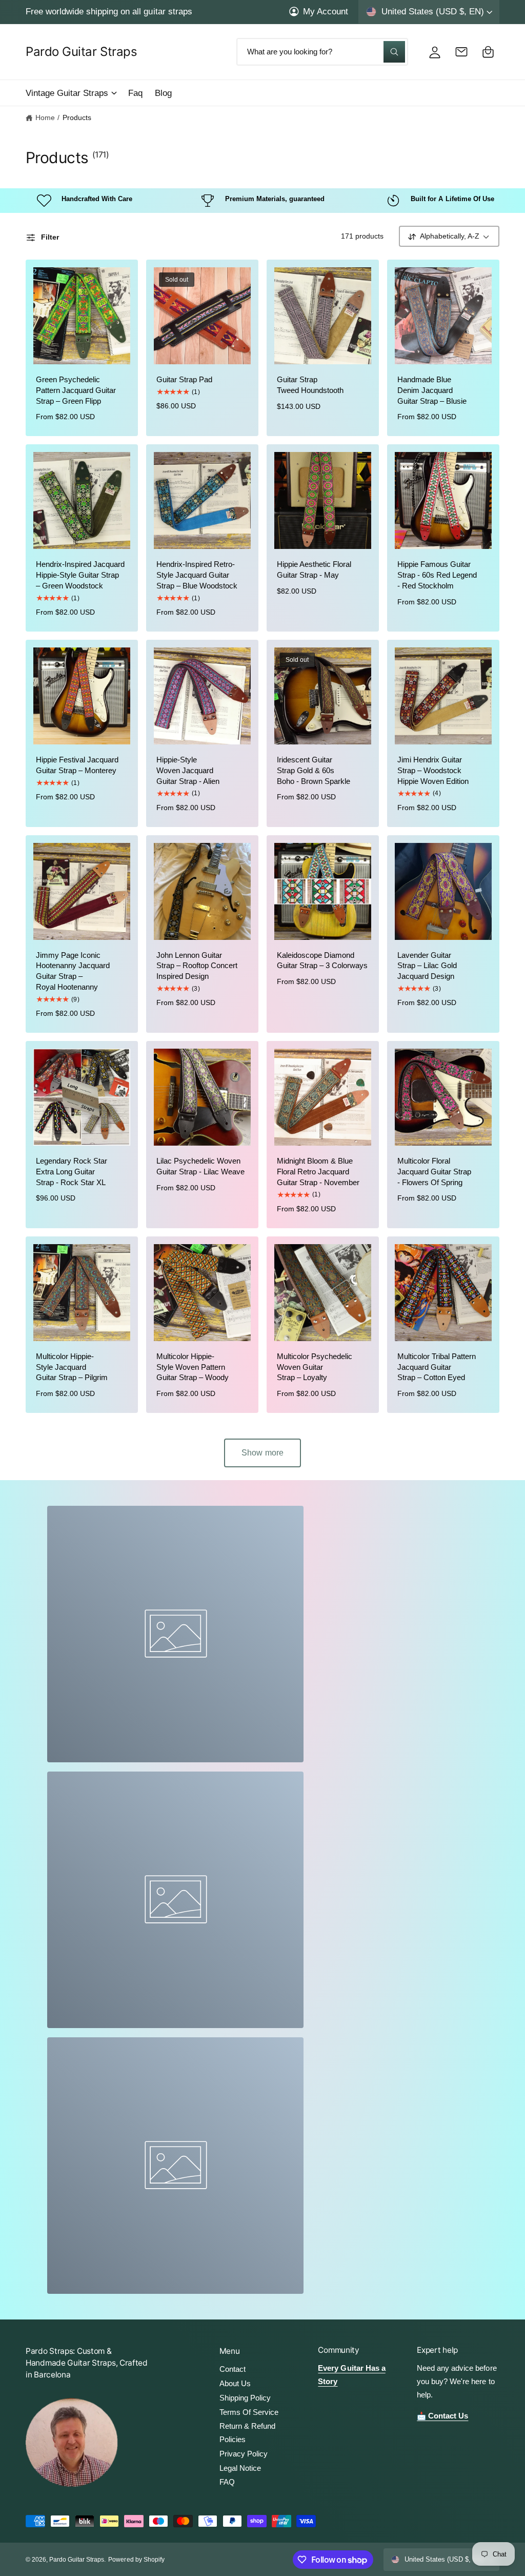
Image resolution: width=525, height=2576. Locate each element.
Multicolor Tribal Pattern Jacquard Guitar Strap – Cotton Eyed (437, 1367)
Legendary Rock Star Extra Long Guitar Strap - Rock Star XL (72, 1172)
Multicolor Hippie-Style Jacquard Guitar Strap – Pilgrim (72, 1367)
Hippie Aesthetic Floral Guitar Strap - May (314, 570)
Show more (262, 1453)
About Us (235, 2384)
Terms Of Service (249, 2412)
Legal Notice (240, 2468)
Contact (233, 2369)
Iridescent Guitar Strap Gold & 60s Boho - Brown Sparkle (314, 771)
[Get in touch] (461, 52)
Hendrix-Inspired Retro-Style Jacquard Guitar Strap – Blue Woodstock (197, 575)
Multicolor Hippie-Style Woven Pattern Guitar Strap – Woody (193, 1367)
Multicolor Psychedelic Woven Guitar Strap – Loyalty (315, 1367)
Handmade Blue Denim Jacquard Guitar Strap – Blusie (432, 390)
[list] (262, 201)
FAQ (227, 2482)
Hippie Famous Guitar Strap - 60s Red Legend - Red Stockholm (437, 575)
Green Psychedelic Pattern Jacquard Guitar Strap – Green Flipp (76, 390)
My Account (326, 11)
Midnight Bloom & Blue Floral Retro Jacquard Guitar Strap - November (318, 1172)
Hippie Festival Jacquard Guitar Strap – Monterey (77, 765)
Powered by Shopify (136, 2560)
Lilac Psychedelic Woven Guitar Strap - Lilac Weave (200, 1166)
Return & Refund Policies (247, 2433)
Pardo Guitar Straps (77, 2560)
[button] (71, 93)
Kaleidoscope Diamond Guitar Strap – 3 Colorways (322, 961)
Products (77, 118)
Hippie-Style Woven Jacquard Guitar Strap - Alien (188, 771)
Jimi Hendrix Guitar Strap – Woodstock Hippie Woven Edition (433, 771)
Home (45, 118)
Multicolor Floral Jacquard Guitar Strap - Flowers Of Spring (434, 1172)
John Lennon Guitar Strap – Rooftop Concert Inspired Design (197, 966)
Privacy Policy (244, 2454)
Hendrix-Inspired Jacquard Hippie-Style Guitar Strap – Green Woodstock (80, 575)
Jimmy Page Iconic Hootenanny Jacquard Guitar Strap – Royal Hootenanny (73, 971)
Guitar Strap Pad (184, 380)
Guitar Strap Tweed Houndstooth (310, 385)
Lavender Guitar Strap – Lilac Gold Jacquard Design (427, 966)
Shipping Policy (245, 2398)
